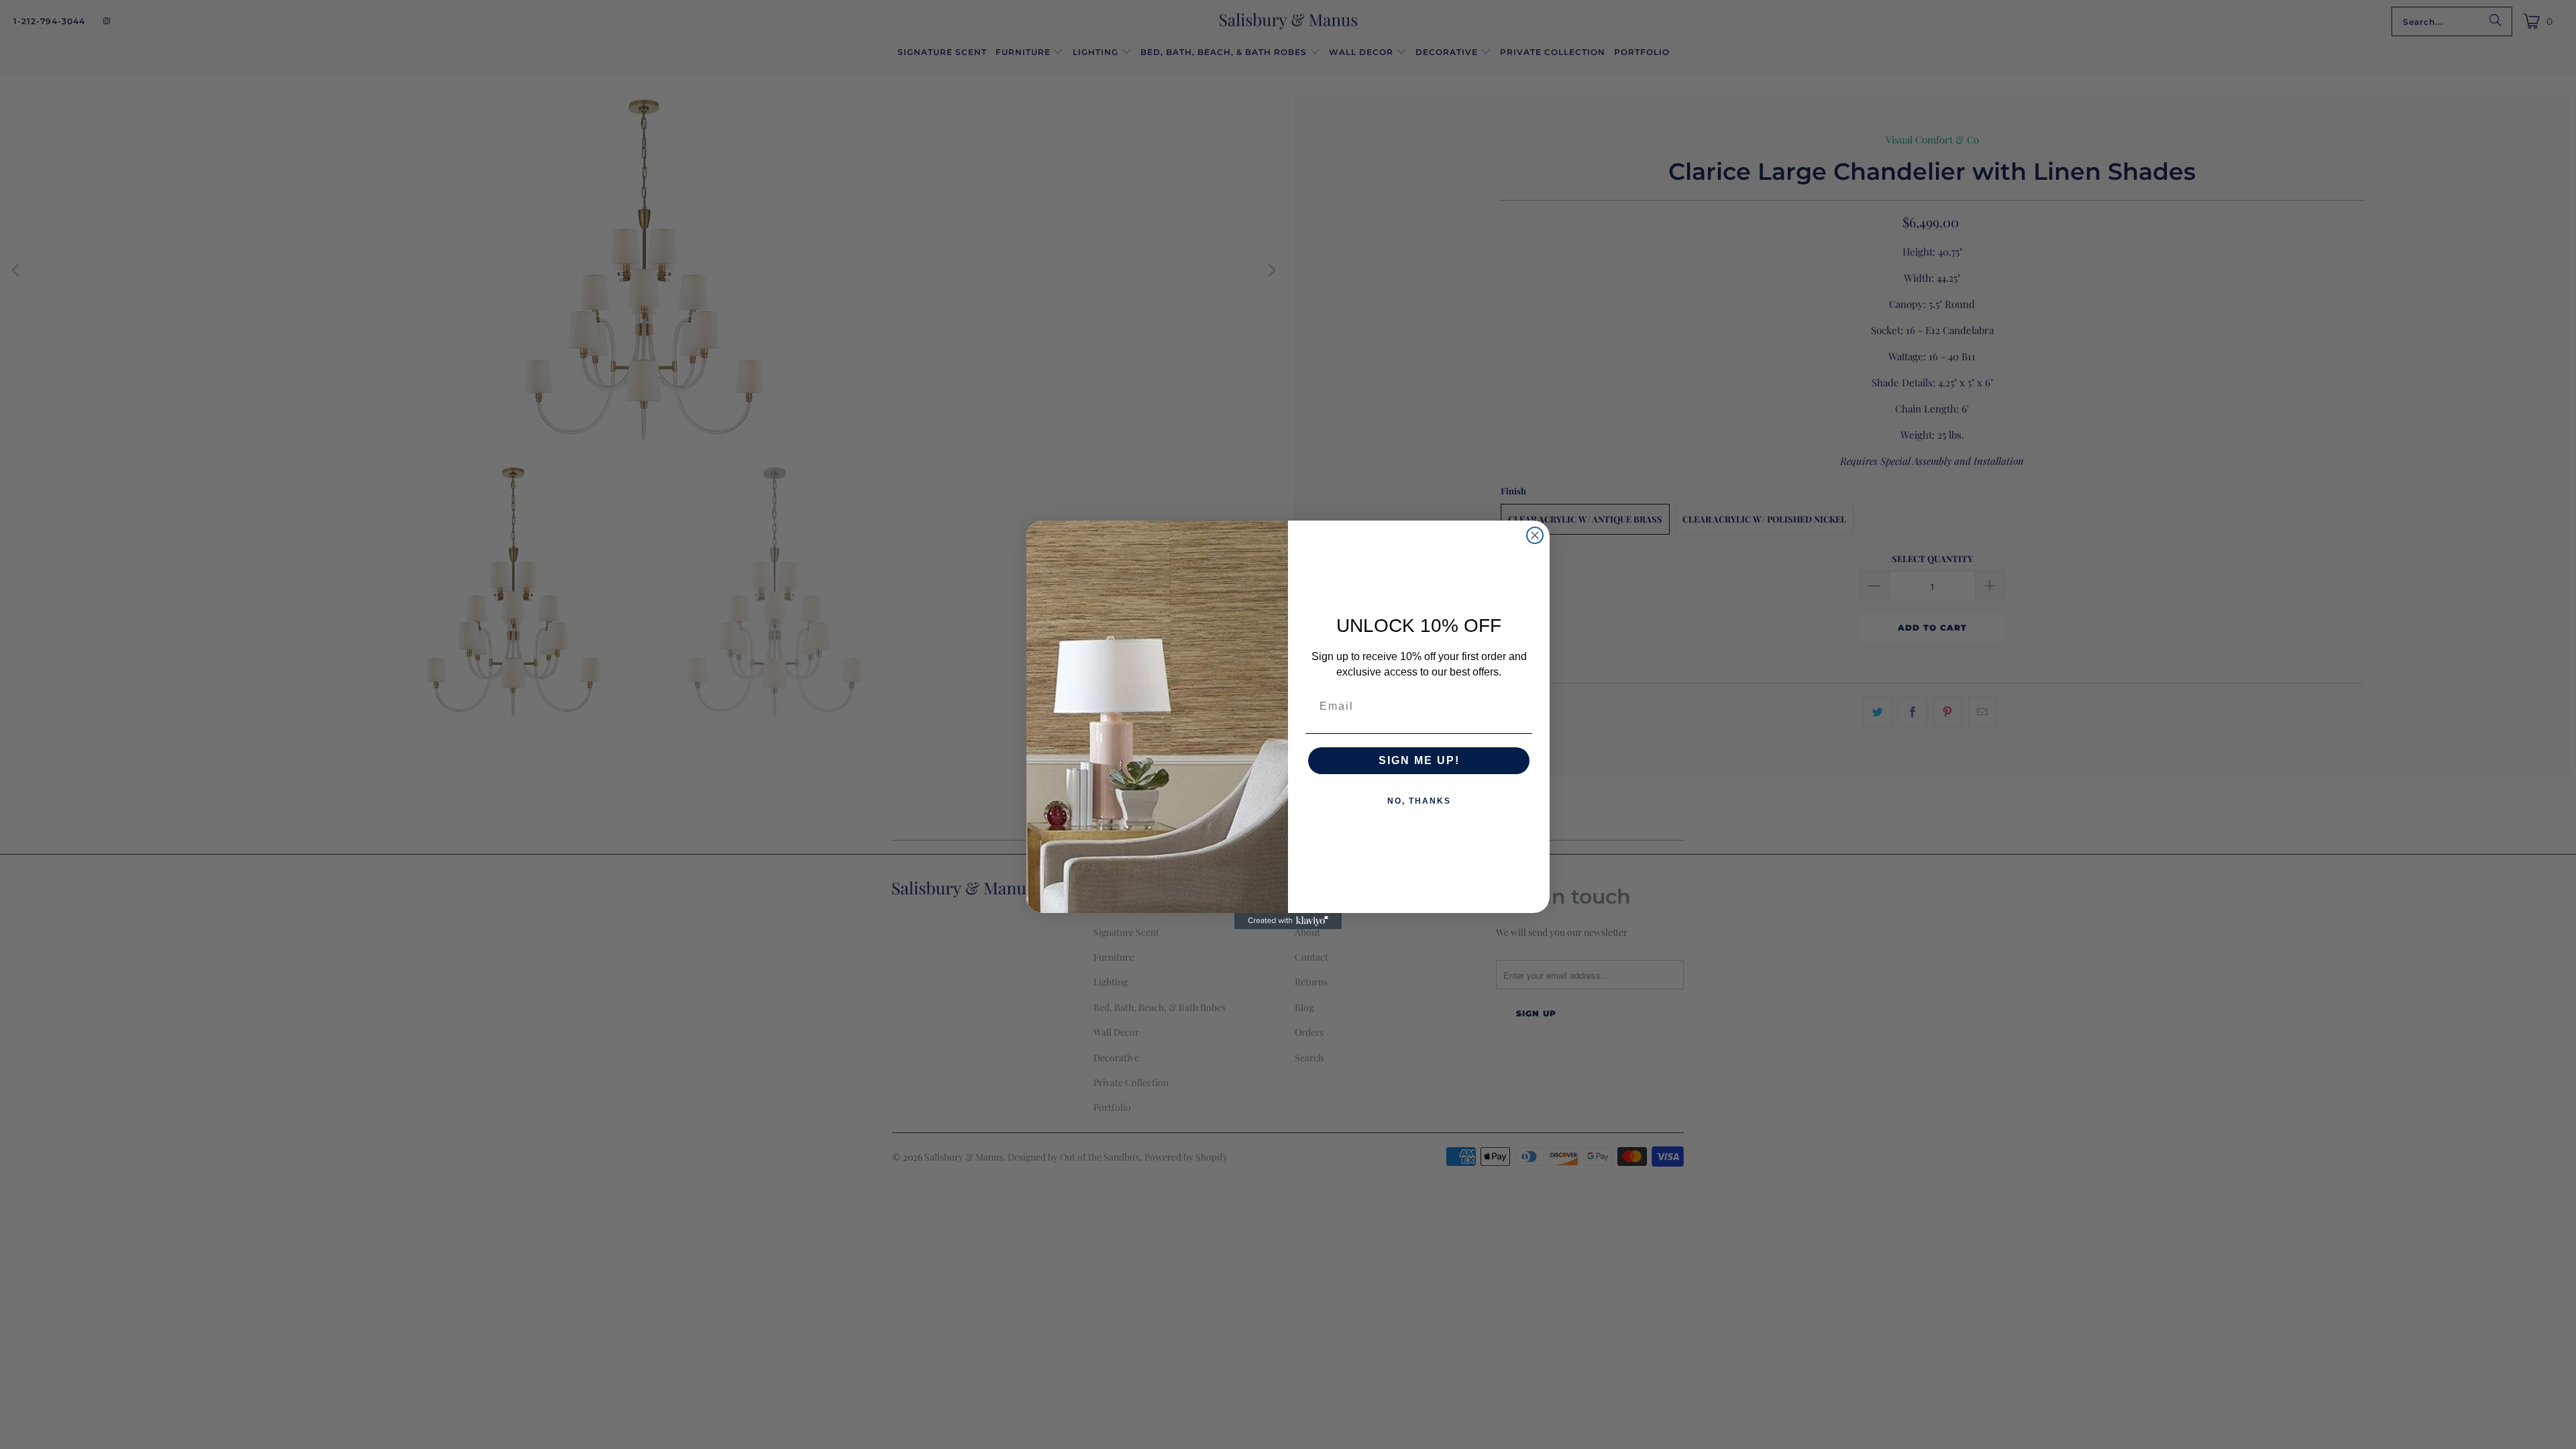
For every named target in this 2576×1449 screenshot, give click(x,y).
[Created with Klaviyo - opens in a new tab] (1288, 921)
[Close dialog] (1535, 535)
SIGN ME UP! (1419, 760)
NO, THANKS (1419, 801)
